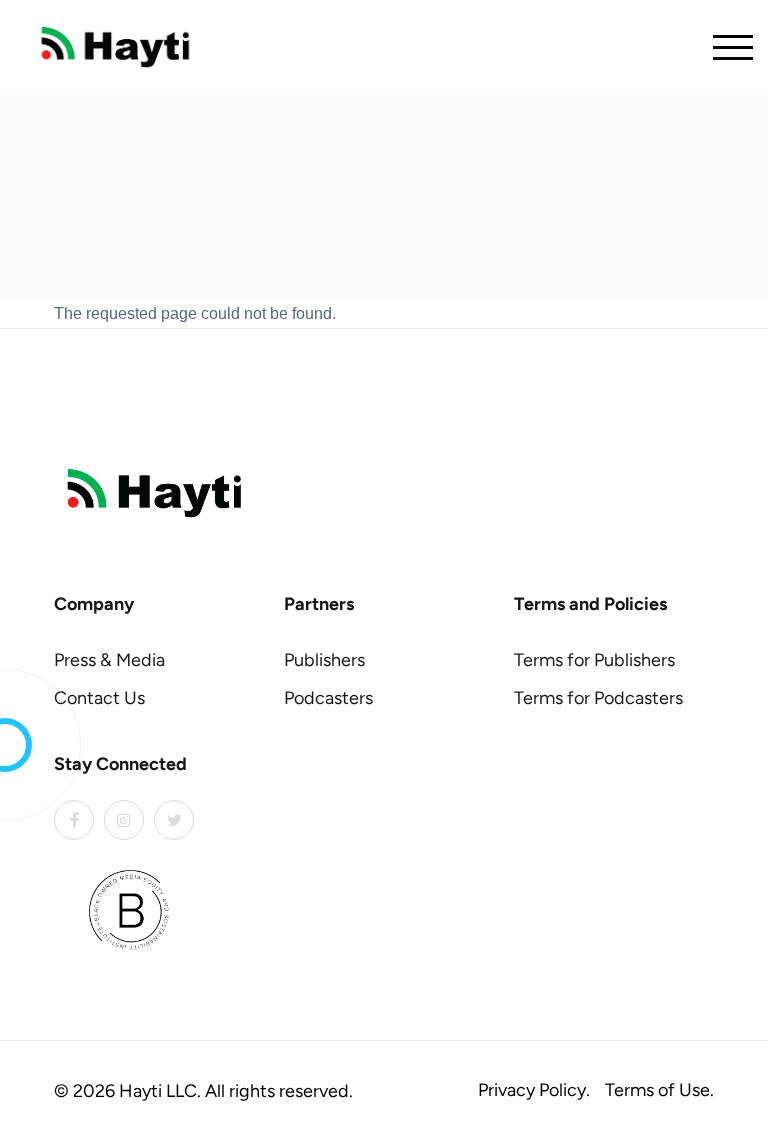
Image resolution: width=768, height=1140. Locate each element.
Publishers (324, 660)
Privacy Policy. (534, 1090)
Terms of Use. (659, 1090)
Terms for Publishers (594, 660)
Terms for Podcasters (598, 698)
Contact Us (99, 698)
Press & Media (109, 660)
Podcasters (328, 698)
